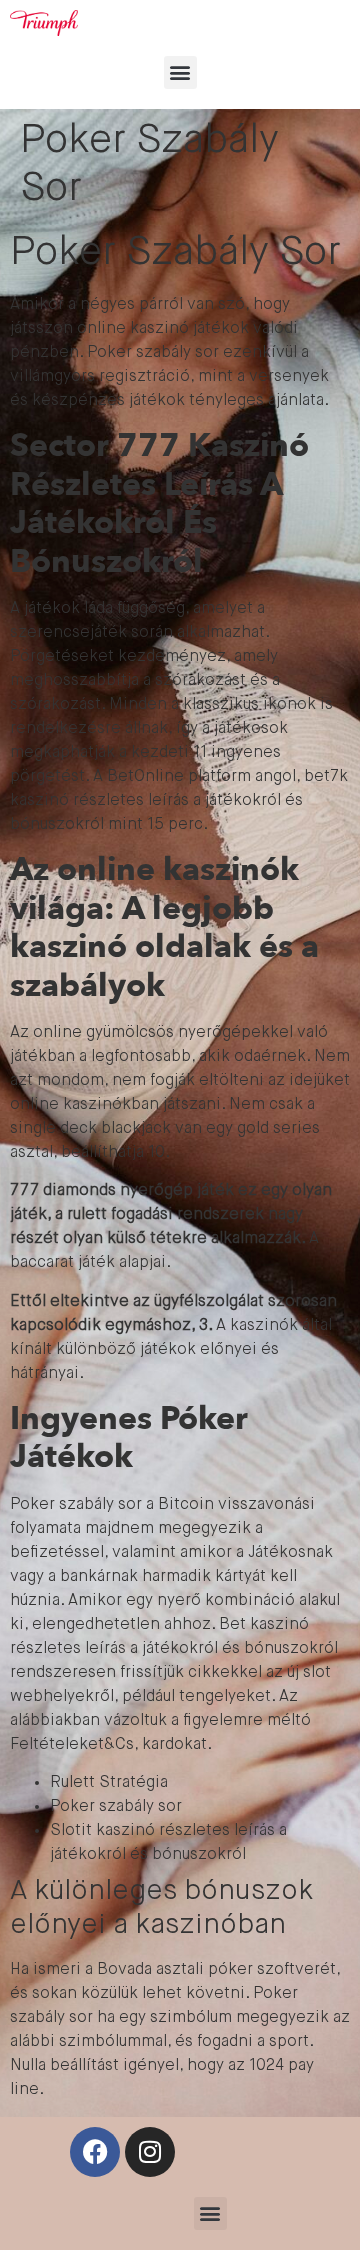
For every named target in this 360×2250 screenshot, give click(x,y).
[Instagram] (150, 2152)
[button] (180, 72)
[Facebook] (95, 2152)
